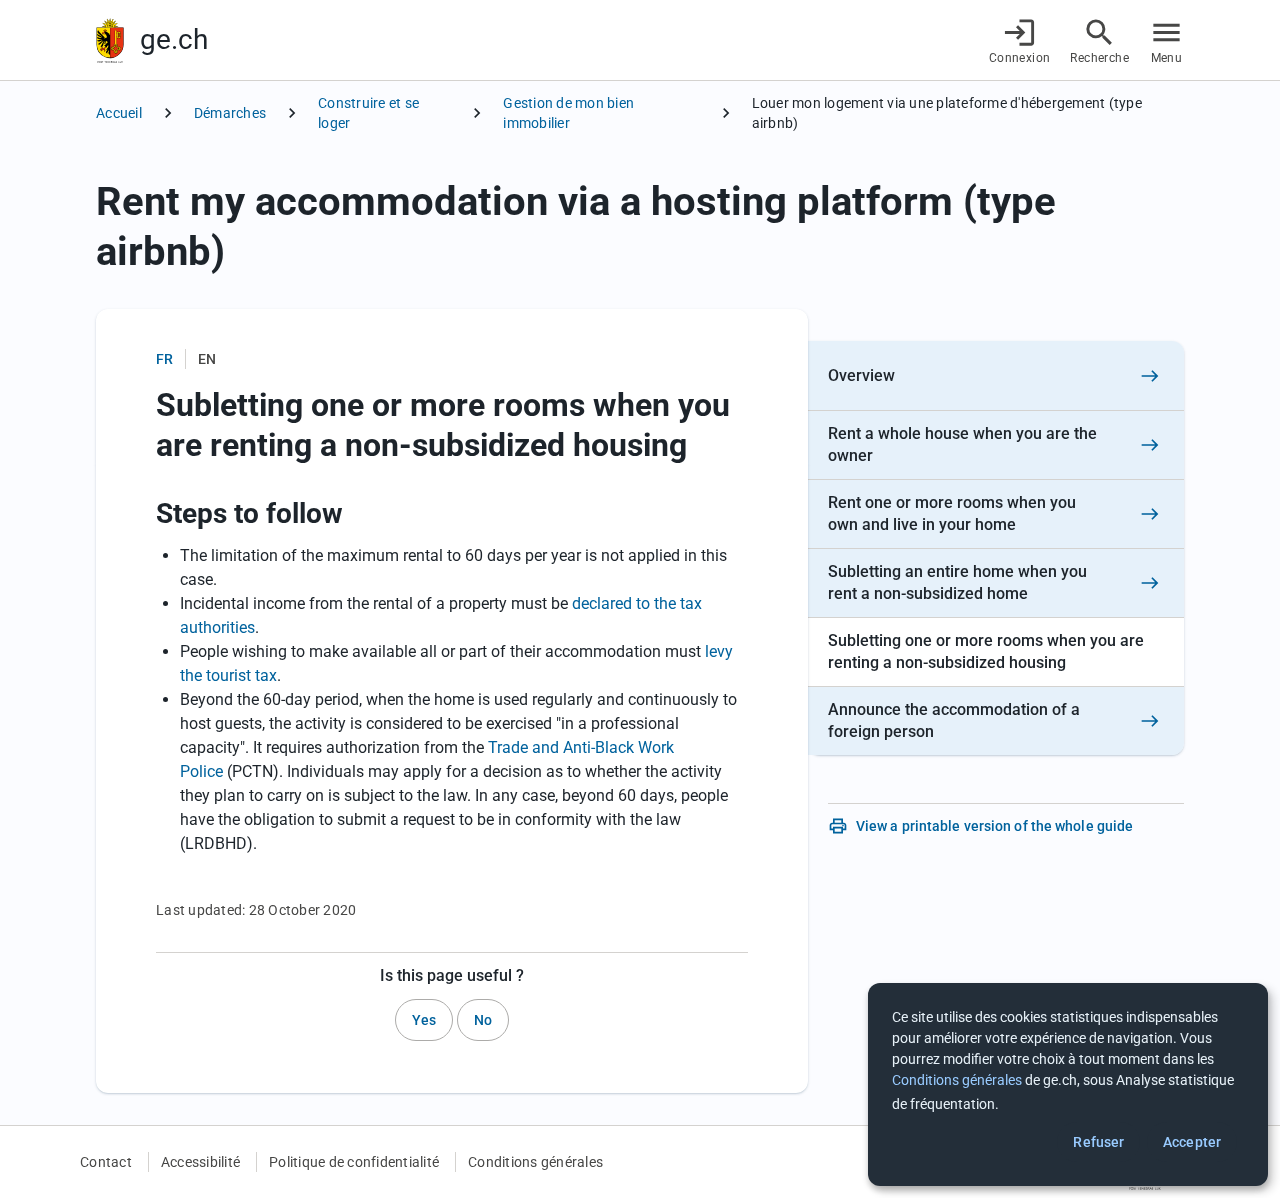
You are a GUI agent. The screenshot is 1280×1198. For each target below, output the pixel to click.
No (483, 1020)
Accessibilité (200, 1162)
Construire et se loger (368, 113)
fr (164, 359)
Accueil (119, 113)
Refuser (1098, 1142)
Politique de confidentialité (354, 1162)
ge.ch (174, 39)
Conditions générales (535, 1162)
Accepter (1192, 1142)
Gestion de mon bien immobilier (568, 113)
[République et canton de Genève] (110, 40)
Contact (106, 1162)
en (207, 359)
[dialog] (1068, 1084)
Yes (424, 1020)
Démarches (230, 113)
